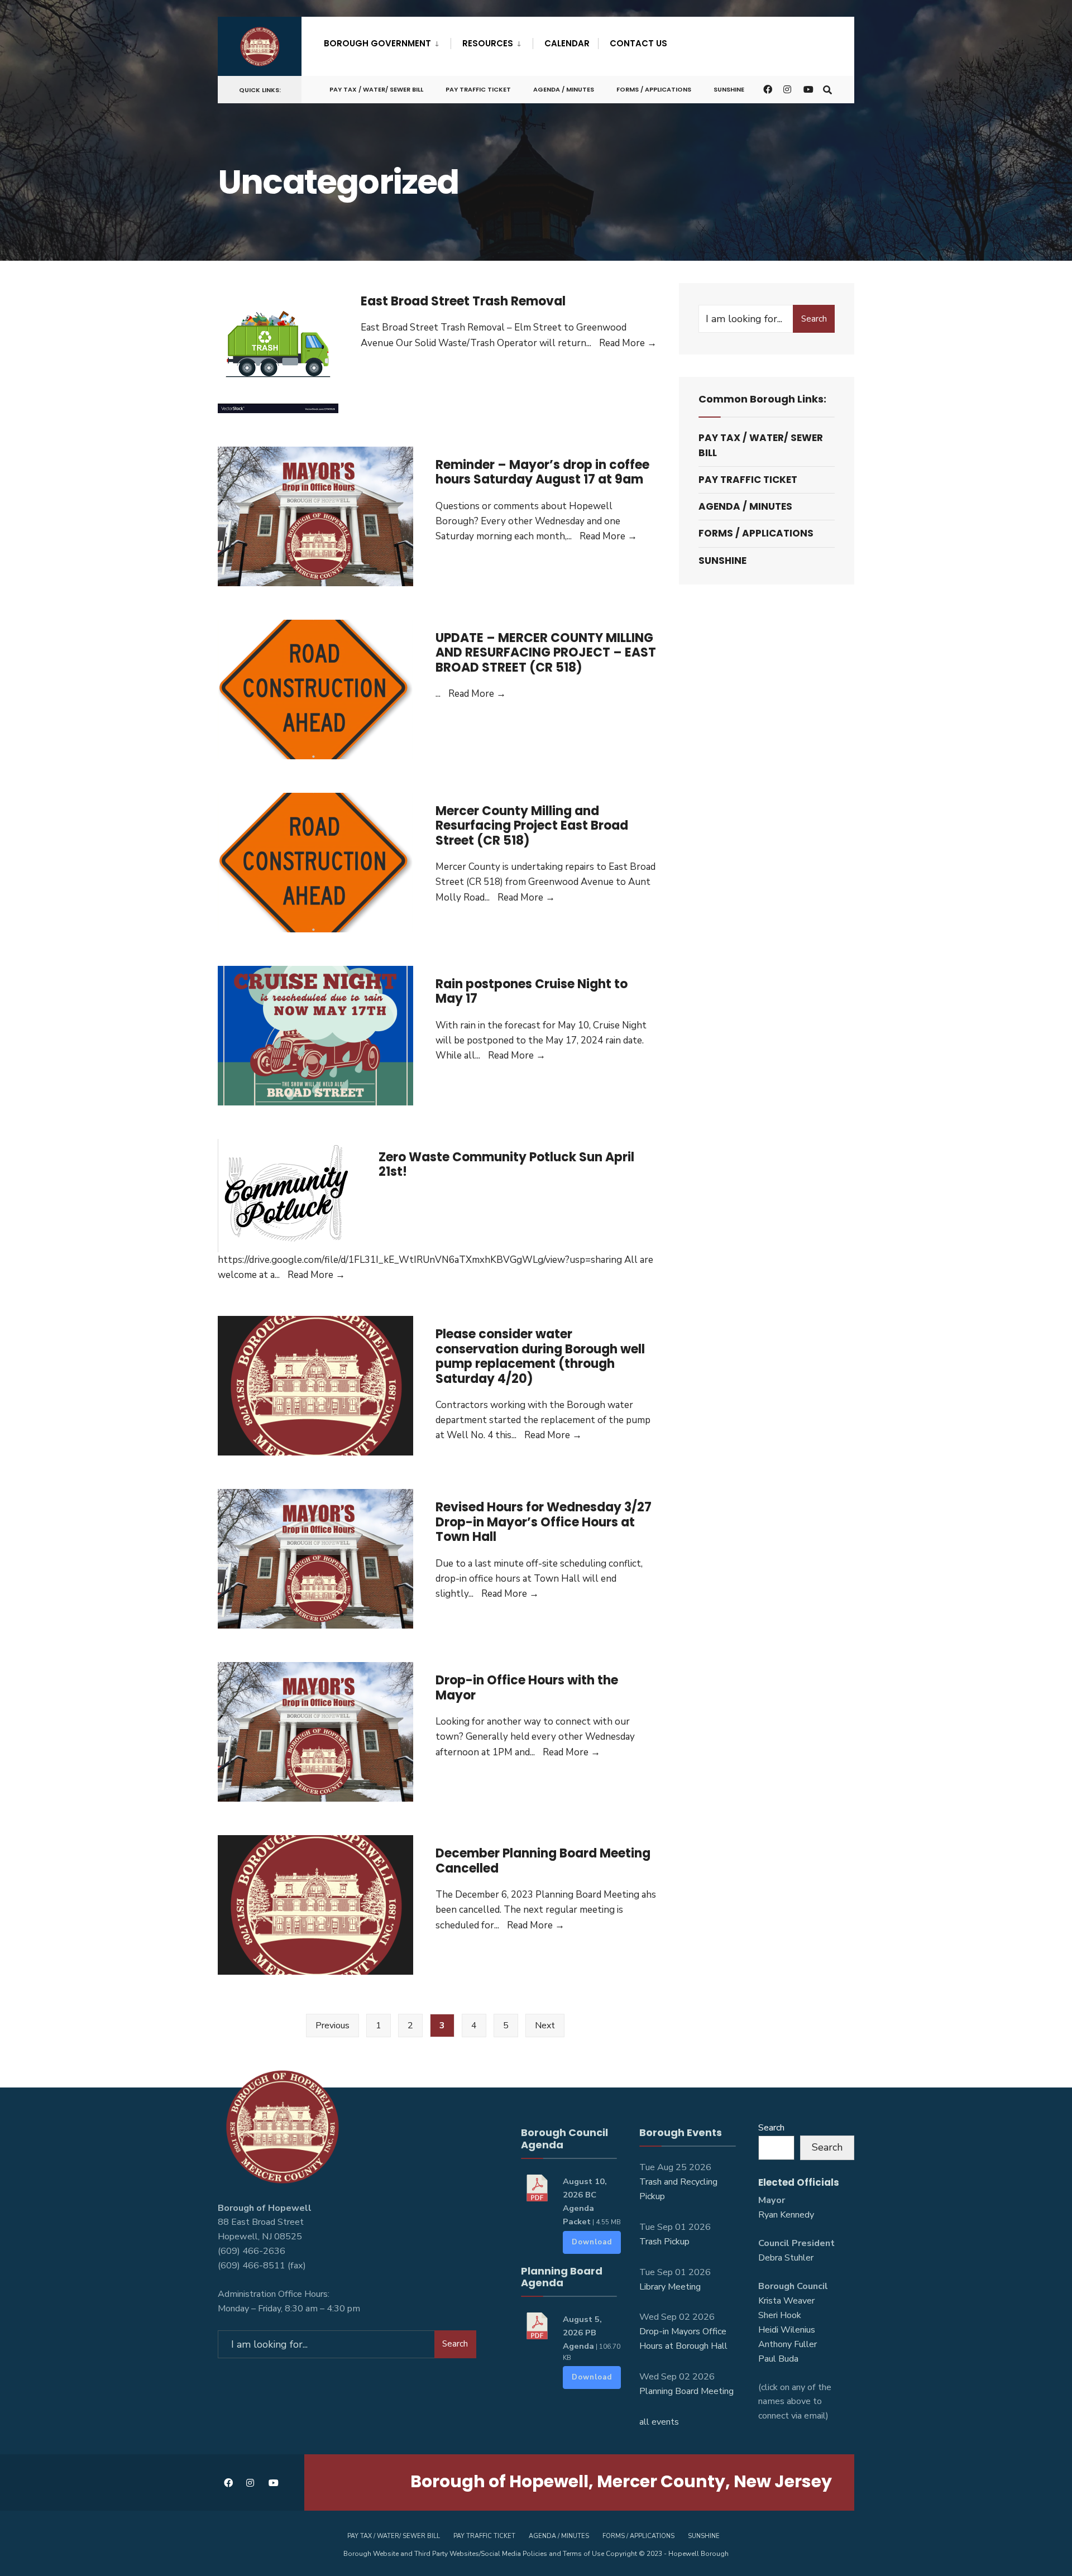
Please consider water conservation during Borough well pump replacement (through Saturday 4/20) (540, 1356)
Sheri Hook (780, 2315)
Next (545, 2026)
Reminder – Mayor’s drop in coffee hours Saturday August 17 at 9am (542, 472)
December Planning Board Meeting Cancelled (543, 1861)
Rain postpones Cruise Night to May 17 (532, 991)
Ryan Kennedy (786, 2215)
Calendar (567, 43)
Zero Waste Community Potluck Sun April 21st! (506, 1164)
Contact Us (638, 43)
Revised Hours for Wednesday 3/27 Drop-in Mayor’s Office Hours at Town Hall (544, 1522)
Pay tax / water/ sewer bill (376, 89)
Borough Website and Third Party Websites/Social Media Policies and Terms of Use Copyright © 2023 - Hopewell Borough (536, 2554)
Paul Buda (778, 2359)
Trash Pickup (664, 2242)
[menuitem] (387, 41)
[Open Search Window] (827, 89)
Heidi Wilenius (787, 2330)
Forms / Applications (654, 89)
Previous (332, 2026)
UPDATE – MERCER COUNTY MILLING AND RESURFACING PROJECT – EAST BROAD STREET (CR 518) (546, 653)
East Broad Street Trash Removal (463, 301)
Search (814, 319)
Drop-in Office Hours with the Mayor (527, 1687)
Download (592, 2242)
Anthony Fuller (788, 2344)
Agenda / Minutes (564, 89)
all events (659, 2422)
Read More (628, 343)
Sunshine (729, 89)
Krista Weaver (786, 2301)
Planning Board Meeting (686, 2391)
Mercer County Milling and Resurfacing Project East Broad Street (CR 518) (532, 826)
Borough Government (377, 43)
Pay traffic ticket (478, 89)
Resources (488, 43)
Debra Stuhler (786, 2258)
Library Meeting (670, 2287)
